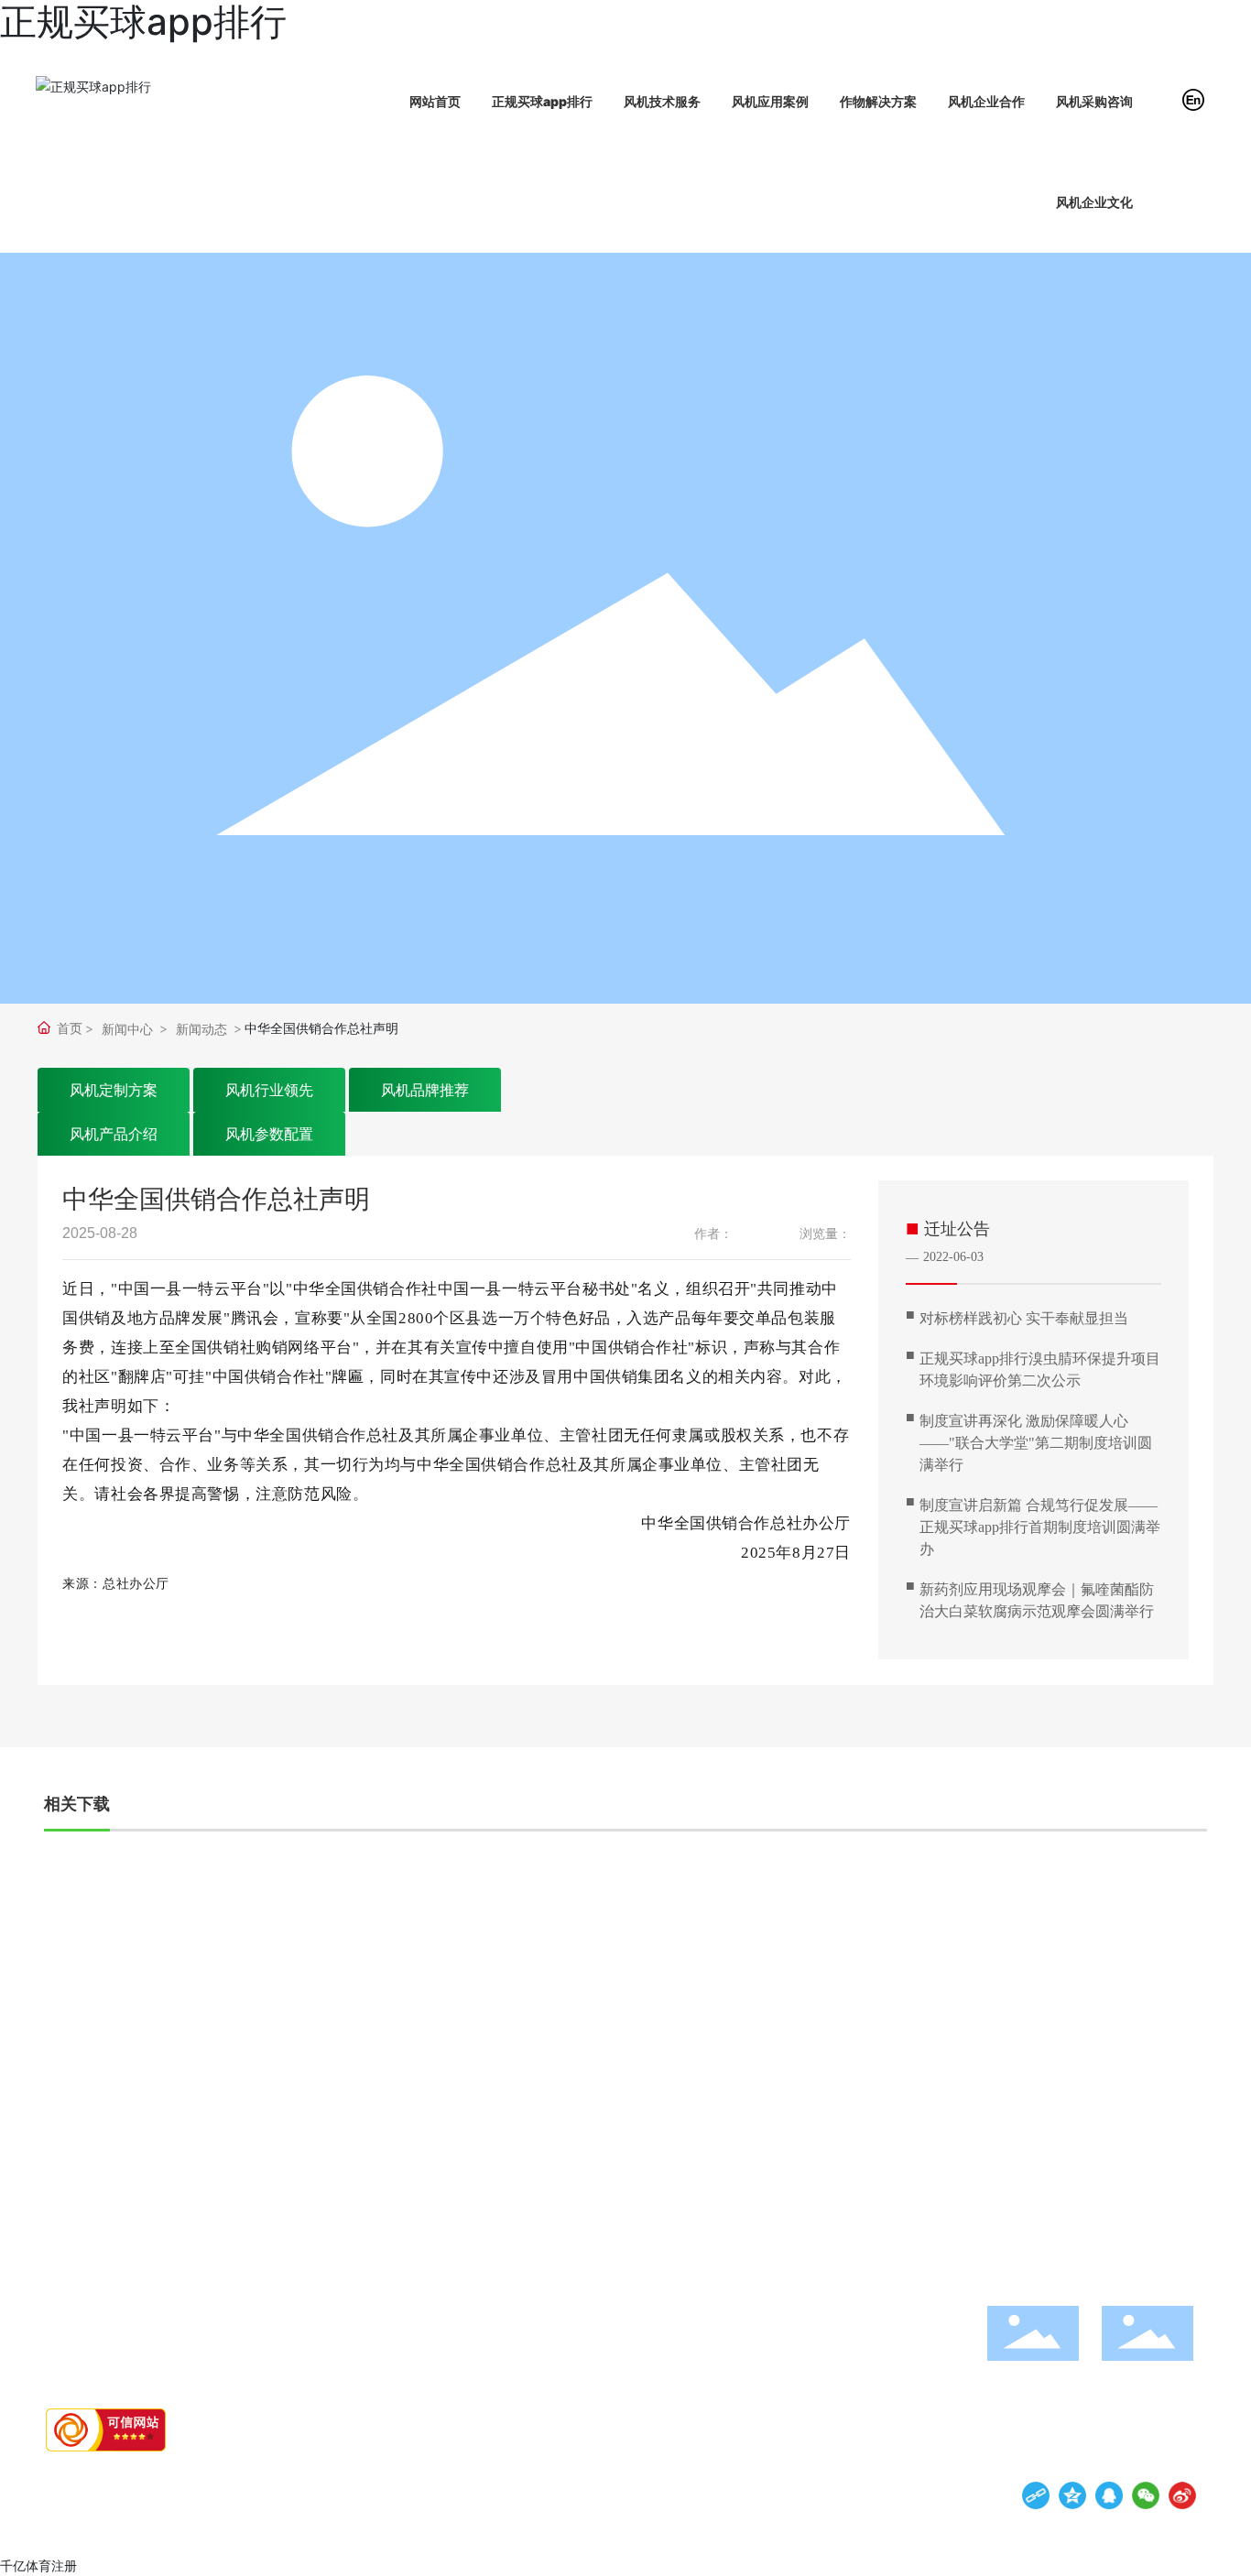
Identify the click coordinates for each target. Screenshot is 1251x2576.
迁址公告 (957, 1229)
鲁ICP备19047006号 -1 (288, 2490)
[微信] (1146, 2495)
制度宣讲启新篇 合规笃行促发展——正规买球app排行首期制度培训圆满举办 (1040, 1527)
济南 (641, 2490)
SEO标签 (677, 2490)
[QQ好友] (1109, 2495)
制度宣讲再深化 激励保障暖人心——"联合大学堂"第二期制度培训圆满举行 (1036, 1443)
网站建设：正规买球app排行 (557, 2490)
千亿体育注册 (38, 2565)
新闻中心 (127, 1029)
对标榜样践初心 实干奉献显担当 (1024, 1318)
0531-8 (1117, 2145)
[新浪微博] (1182, 2495)
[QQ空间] (1072, 2495)
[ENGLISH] (1193, 98)
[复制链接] (1036, 2495)
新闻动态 (201, 1029)
